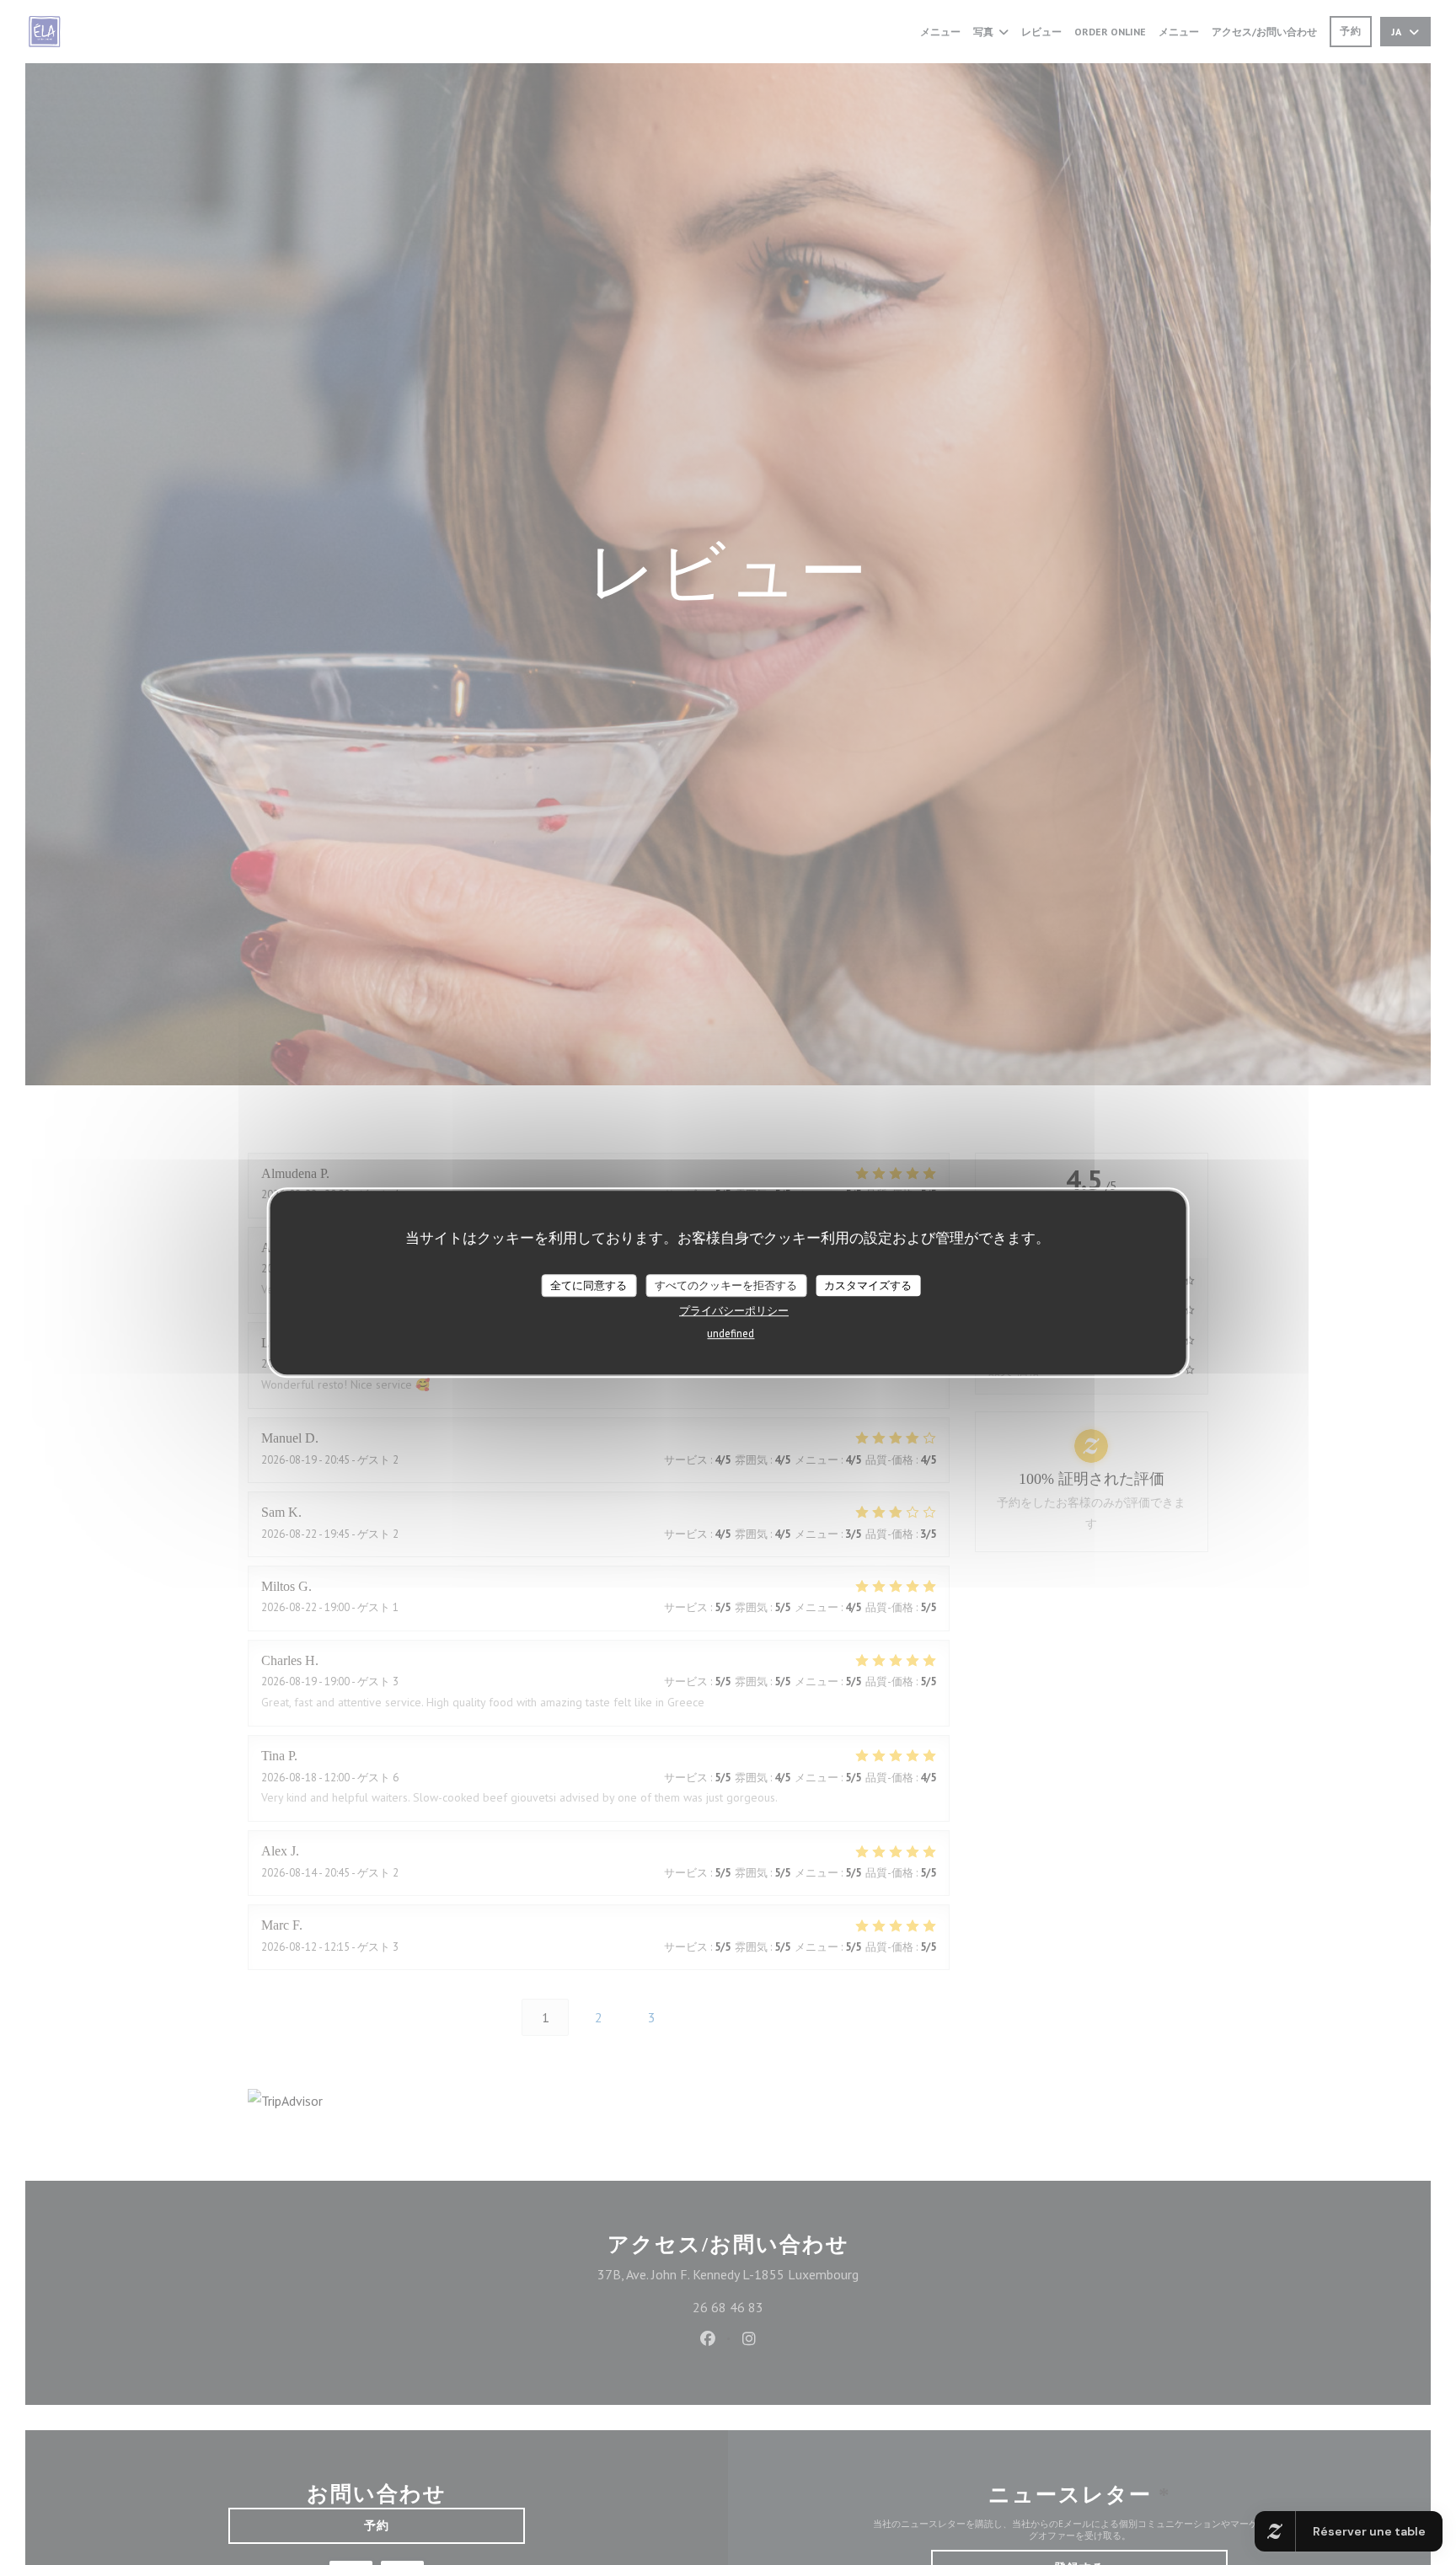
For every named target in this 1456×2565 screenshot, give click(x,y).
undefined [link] (731, 1334)
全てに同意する (589, 1285)
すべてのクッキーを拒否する (726, 1285)
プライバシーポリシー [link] (734, 1312)
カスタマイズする (868, 1285)
